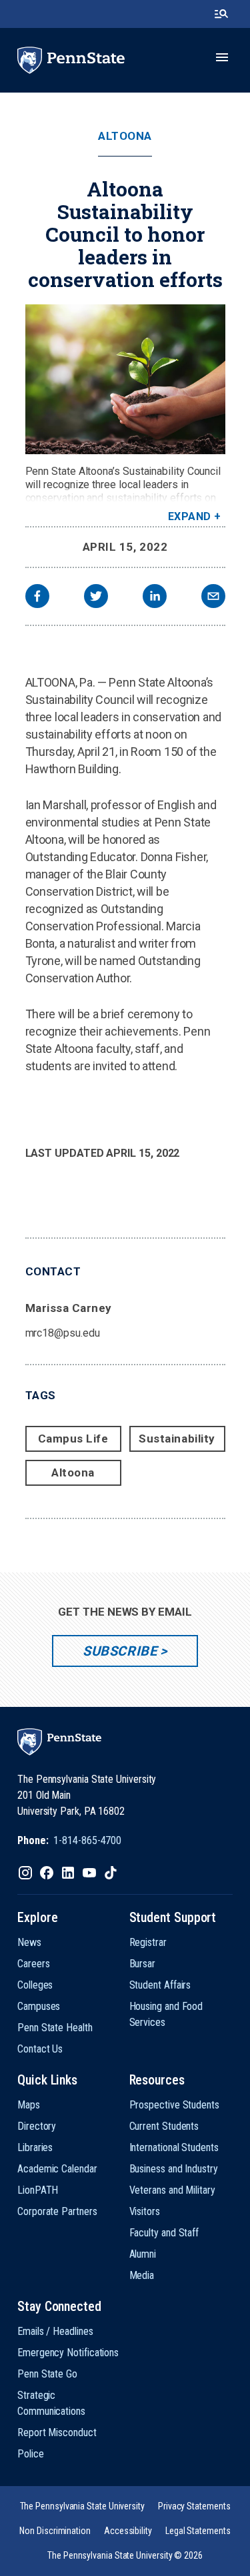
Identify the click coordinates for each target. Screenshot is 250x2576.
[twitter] (96, 598)
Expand (190, 516)
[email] (213, 598)
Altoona (125, 136)
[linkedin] (155, 598)
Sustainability (177, 1439)
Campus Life (73, 1439)
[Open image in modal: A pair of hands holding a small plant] (125, 379)
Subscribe (120, 1651)
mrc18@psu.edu (63, 1333)
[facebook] (37, 598)
